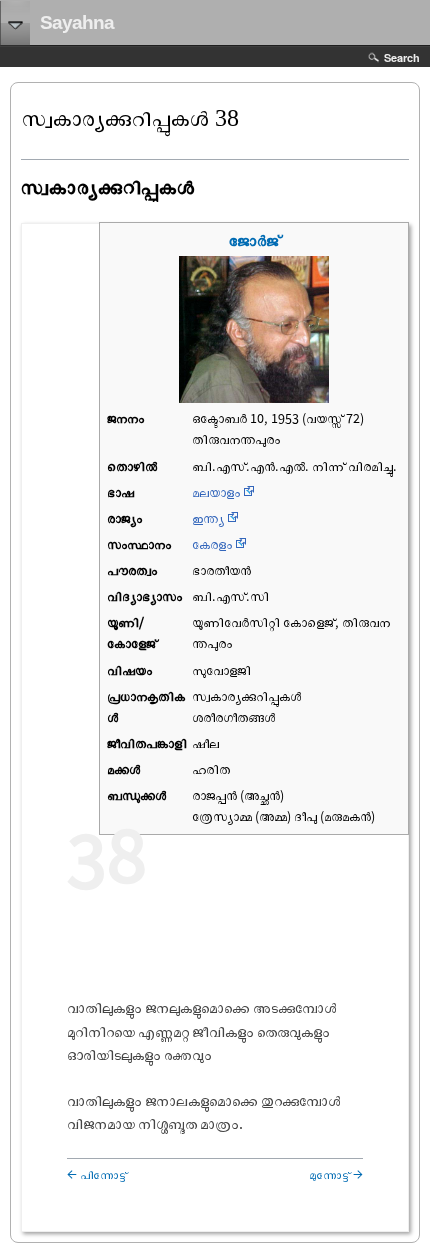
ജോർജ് (254, 240)
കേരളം (212, 544)
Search (402, 57)
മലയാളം (216, 492)
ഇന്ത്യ (208, 518)
